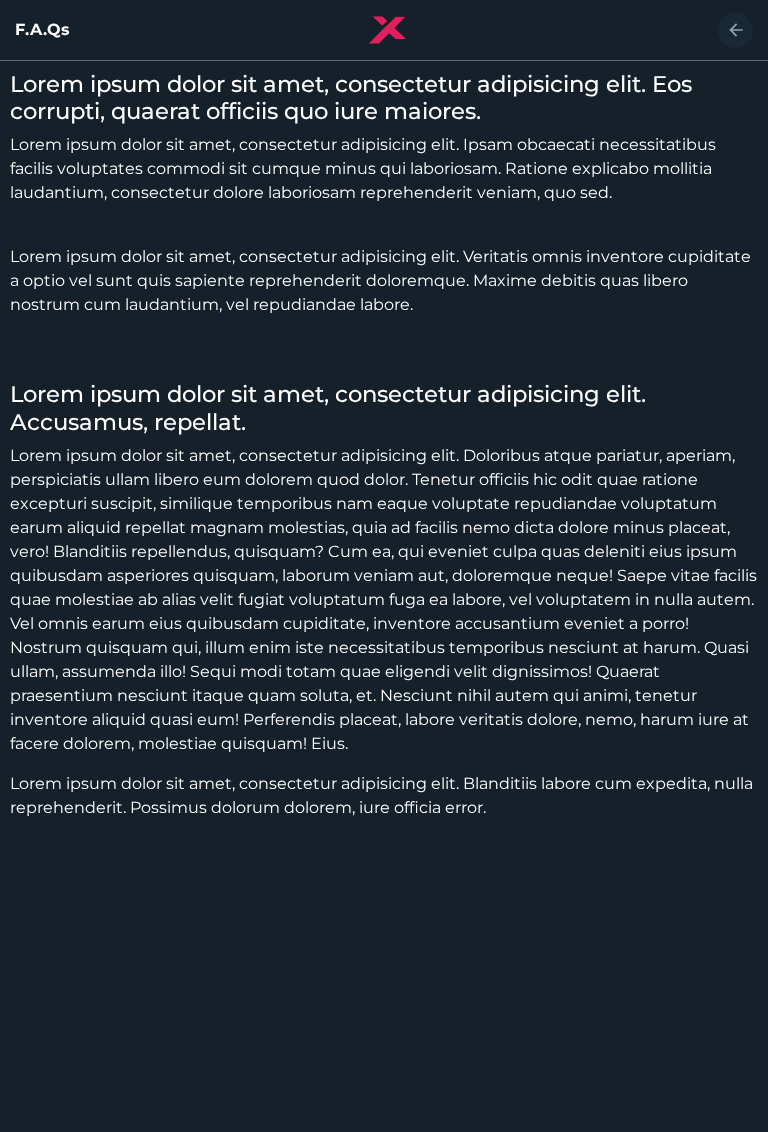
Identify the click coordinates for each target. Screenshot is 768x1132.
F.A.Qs (42, 30)
